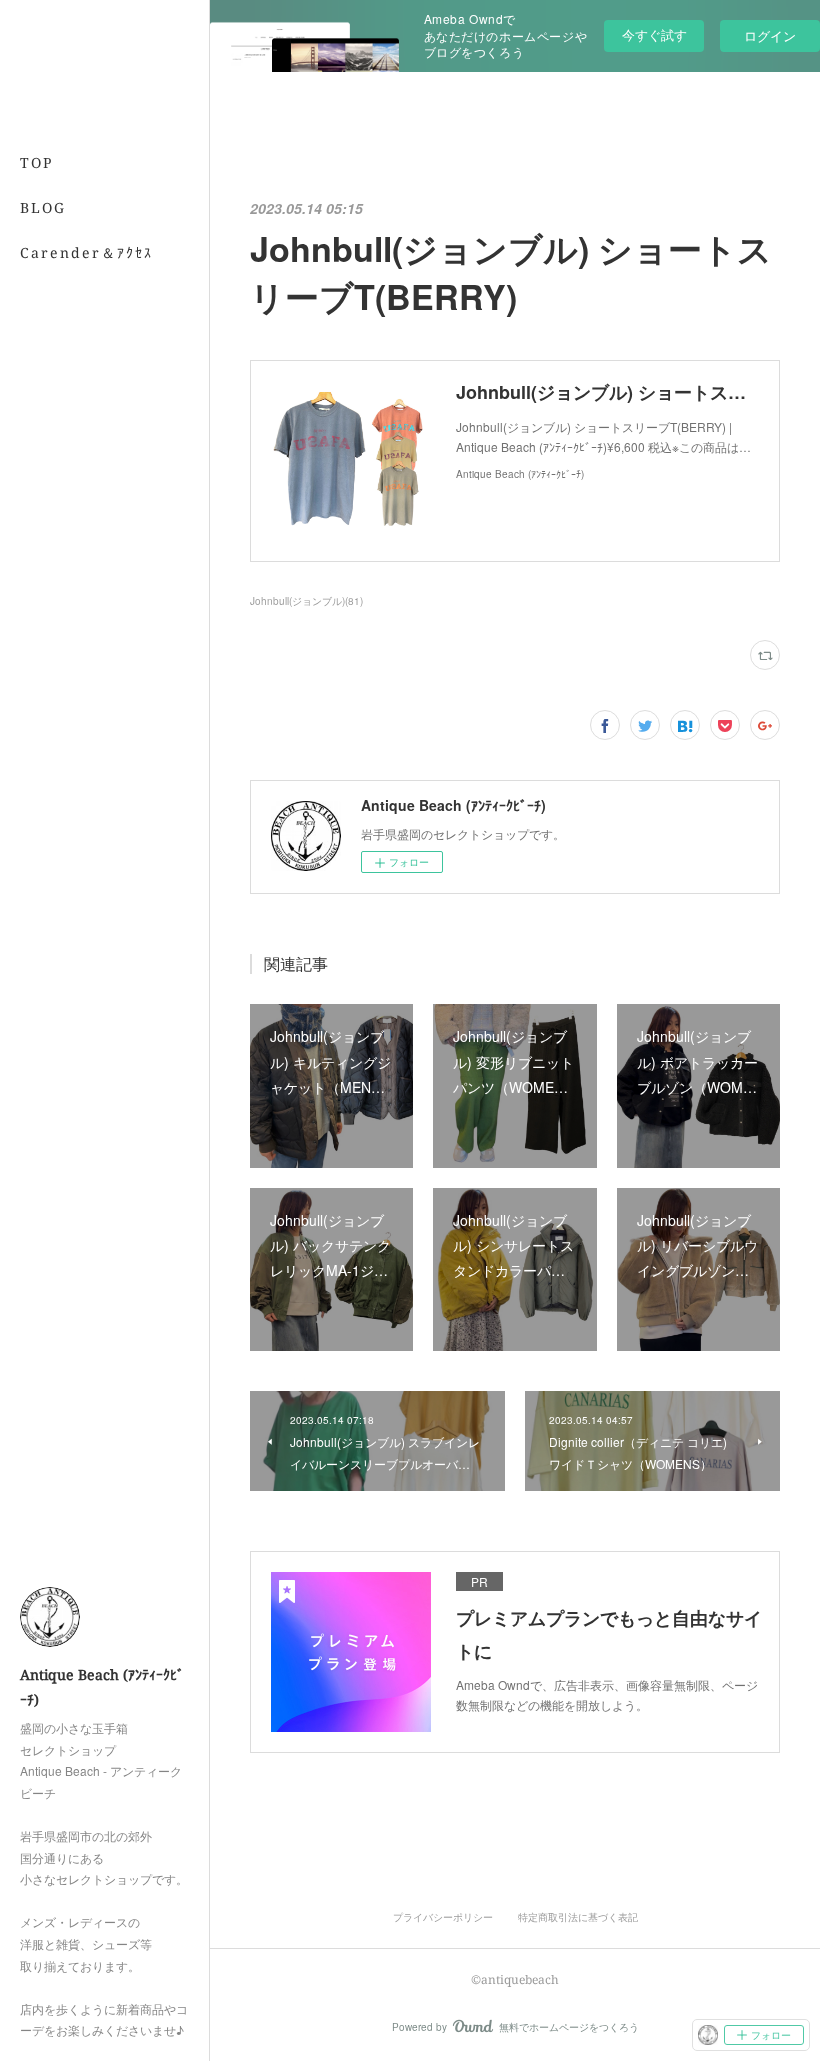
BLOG (43, 207)
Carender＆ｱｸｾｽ (86, 252)
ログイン (770, 35)
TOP (36, 162)
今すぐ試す (654, 34)
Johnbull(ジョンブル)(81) (306, 601)
